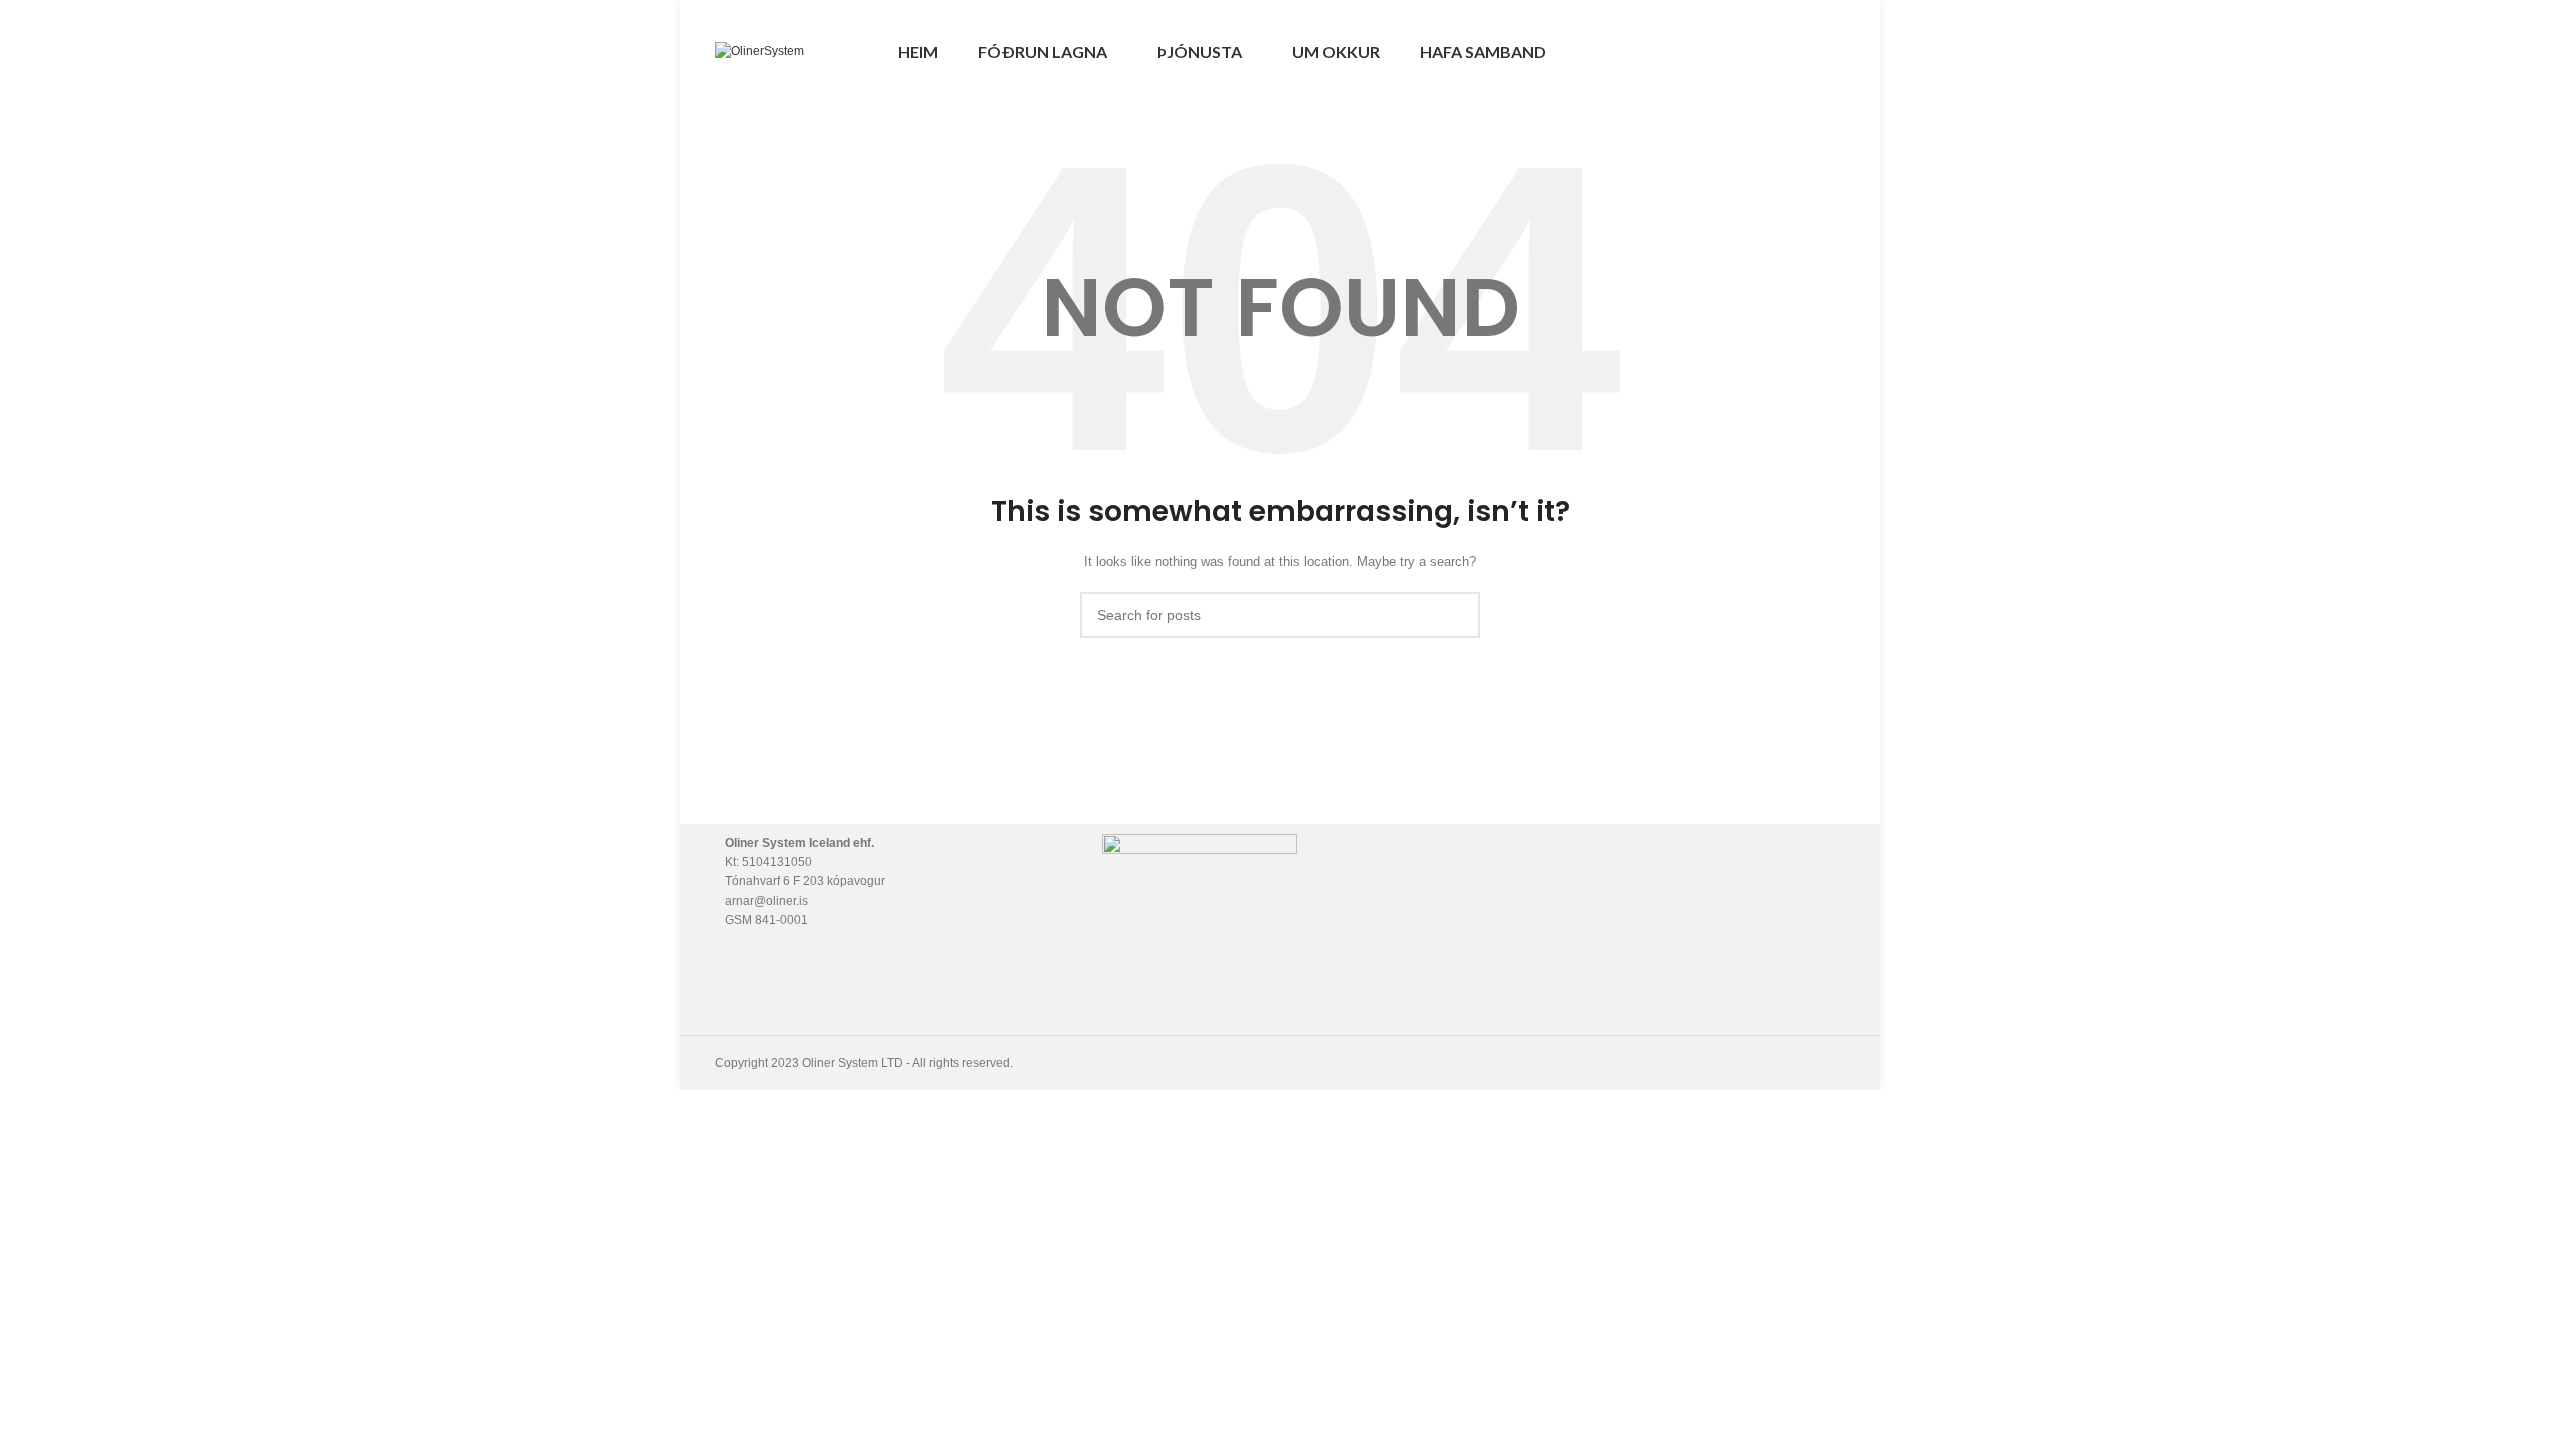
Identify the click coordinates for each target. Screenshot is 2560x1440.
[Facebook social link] (1787, 52)
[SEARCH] (1457, 615)
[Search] (1750, 52)
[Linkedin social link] (1833, 52)
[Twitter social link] (1810, 52)
